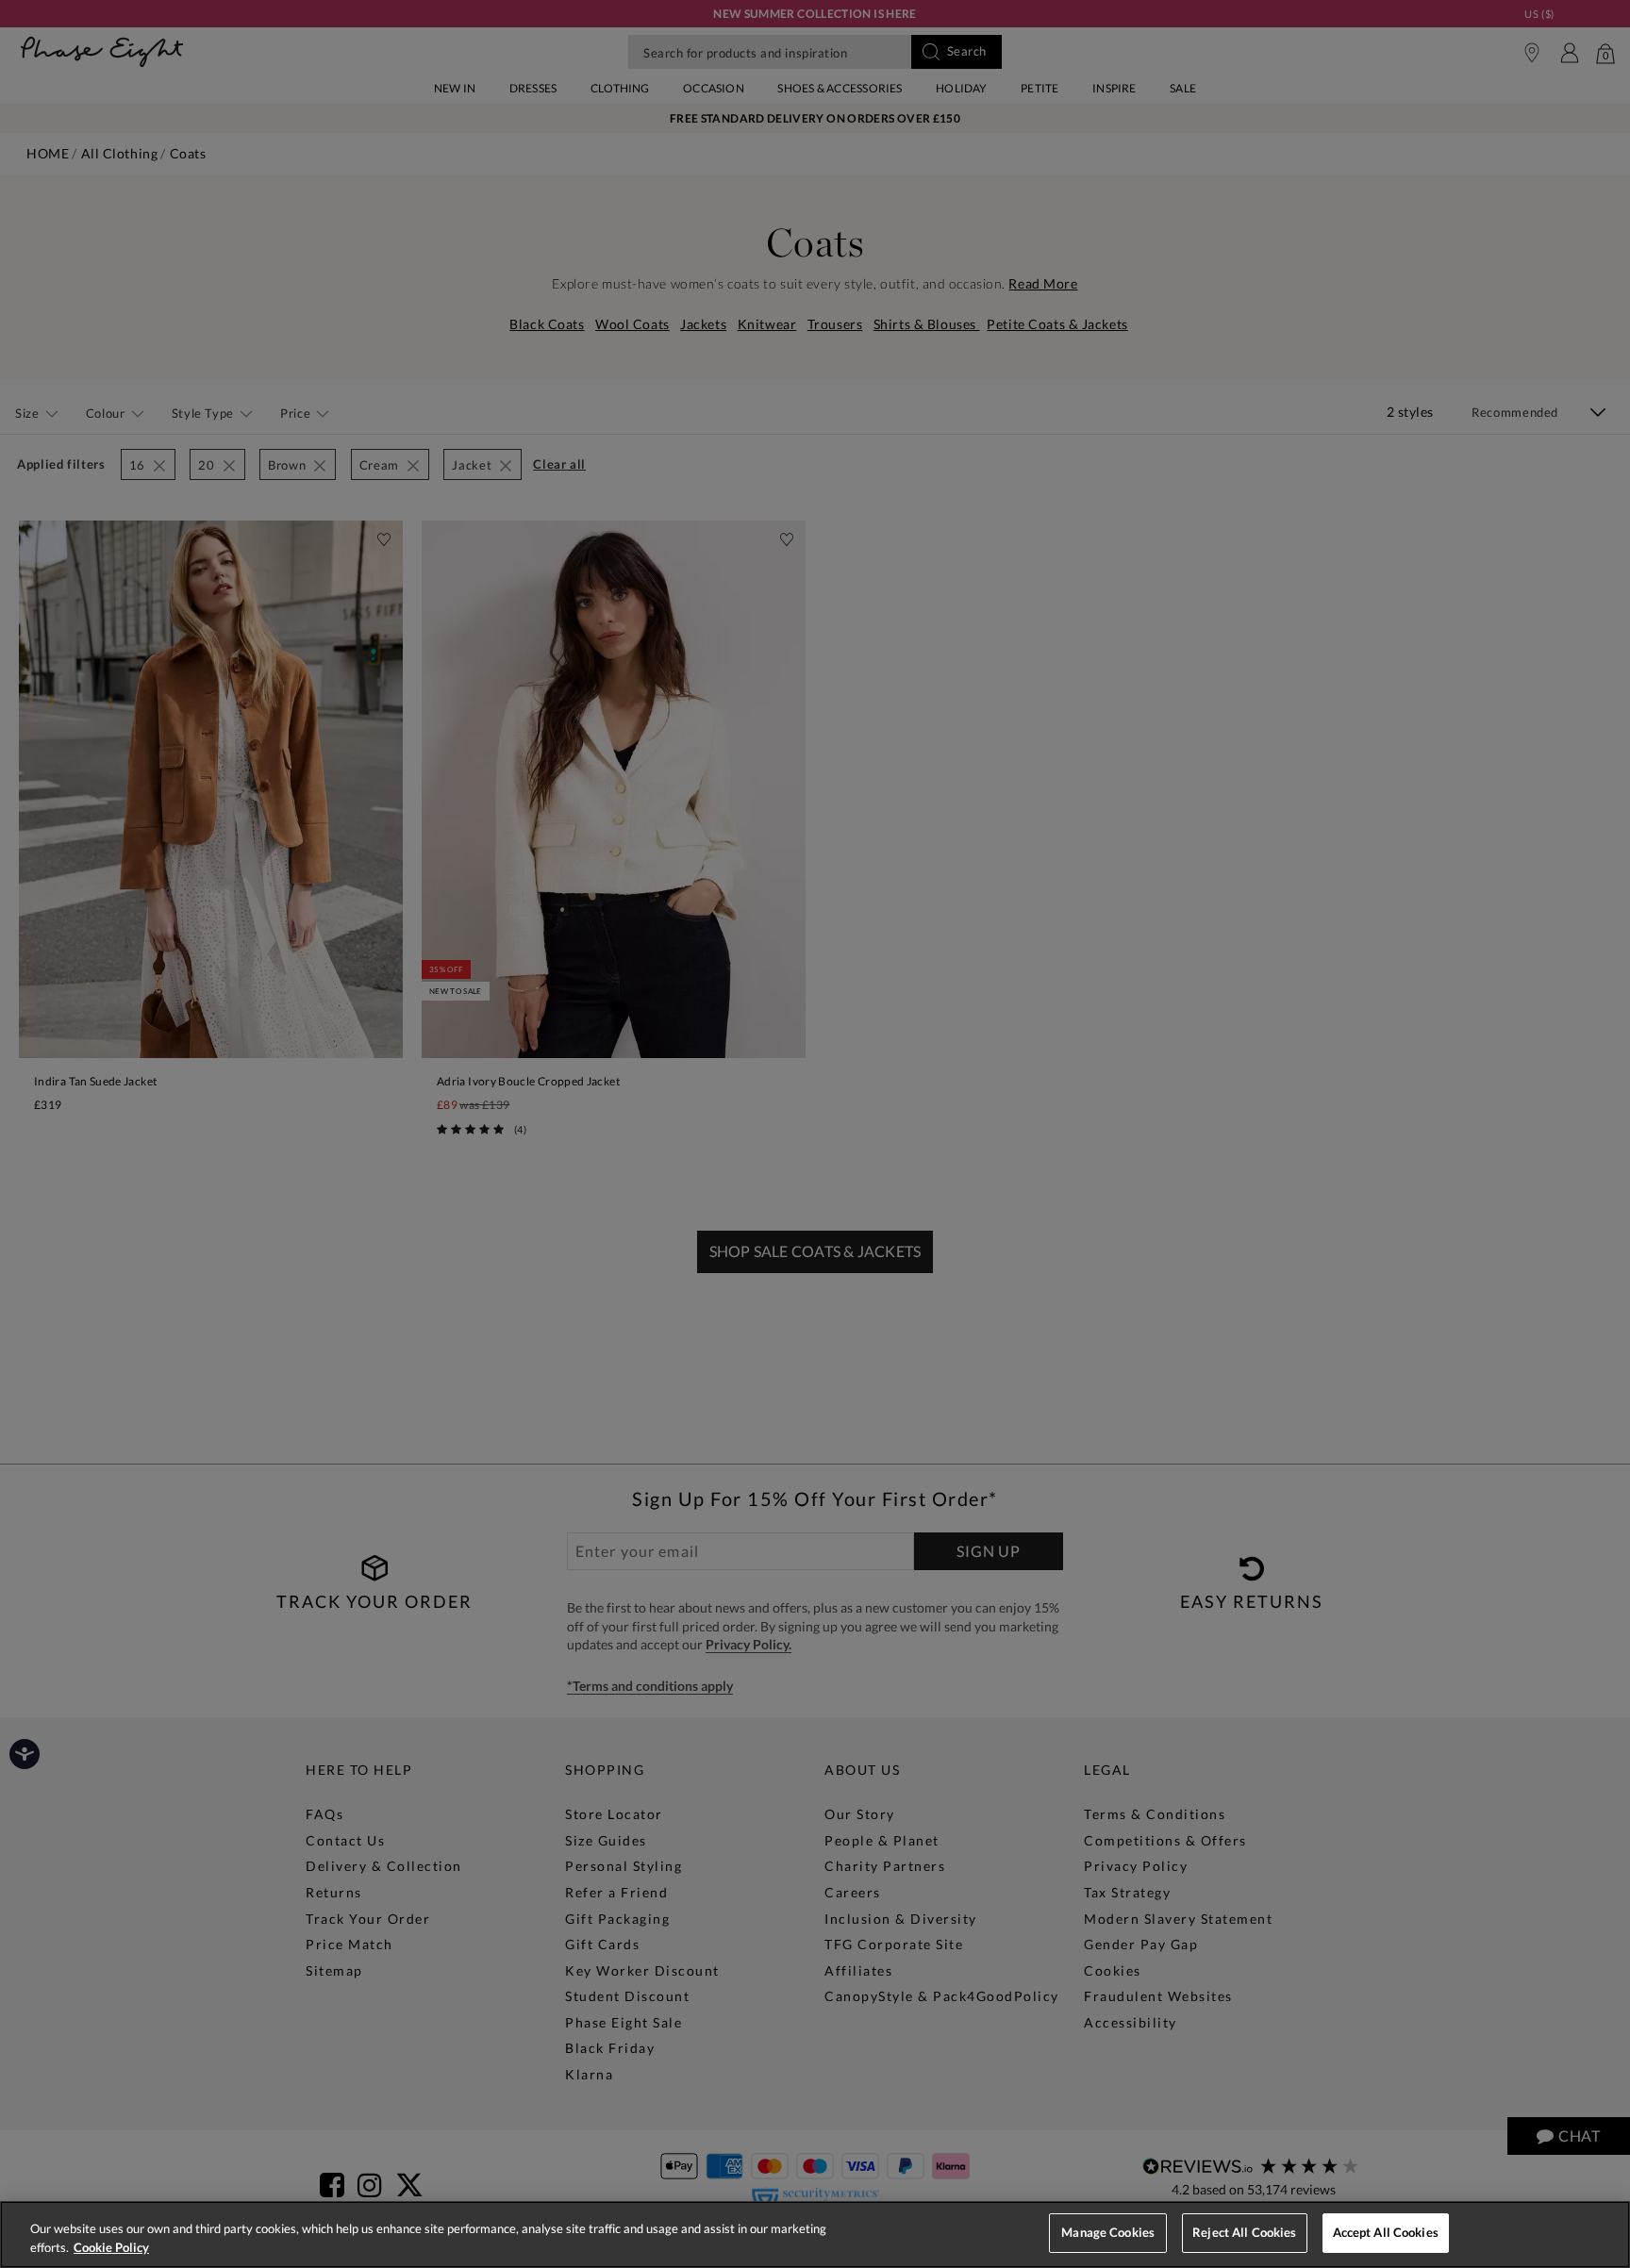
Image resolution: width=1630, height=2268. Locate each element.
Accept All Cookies (1386, 2232)
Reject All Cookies (1244, 2232)
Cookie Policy (111, 2247)
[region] (815, 2235)
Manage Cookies (1108, 2232)
